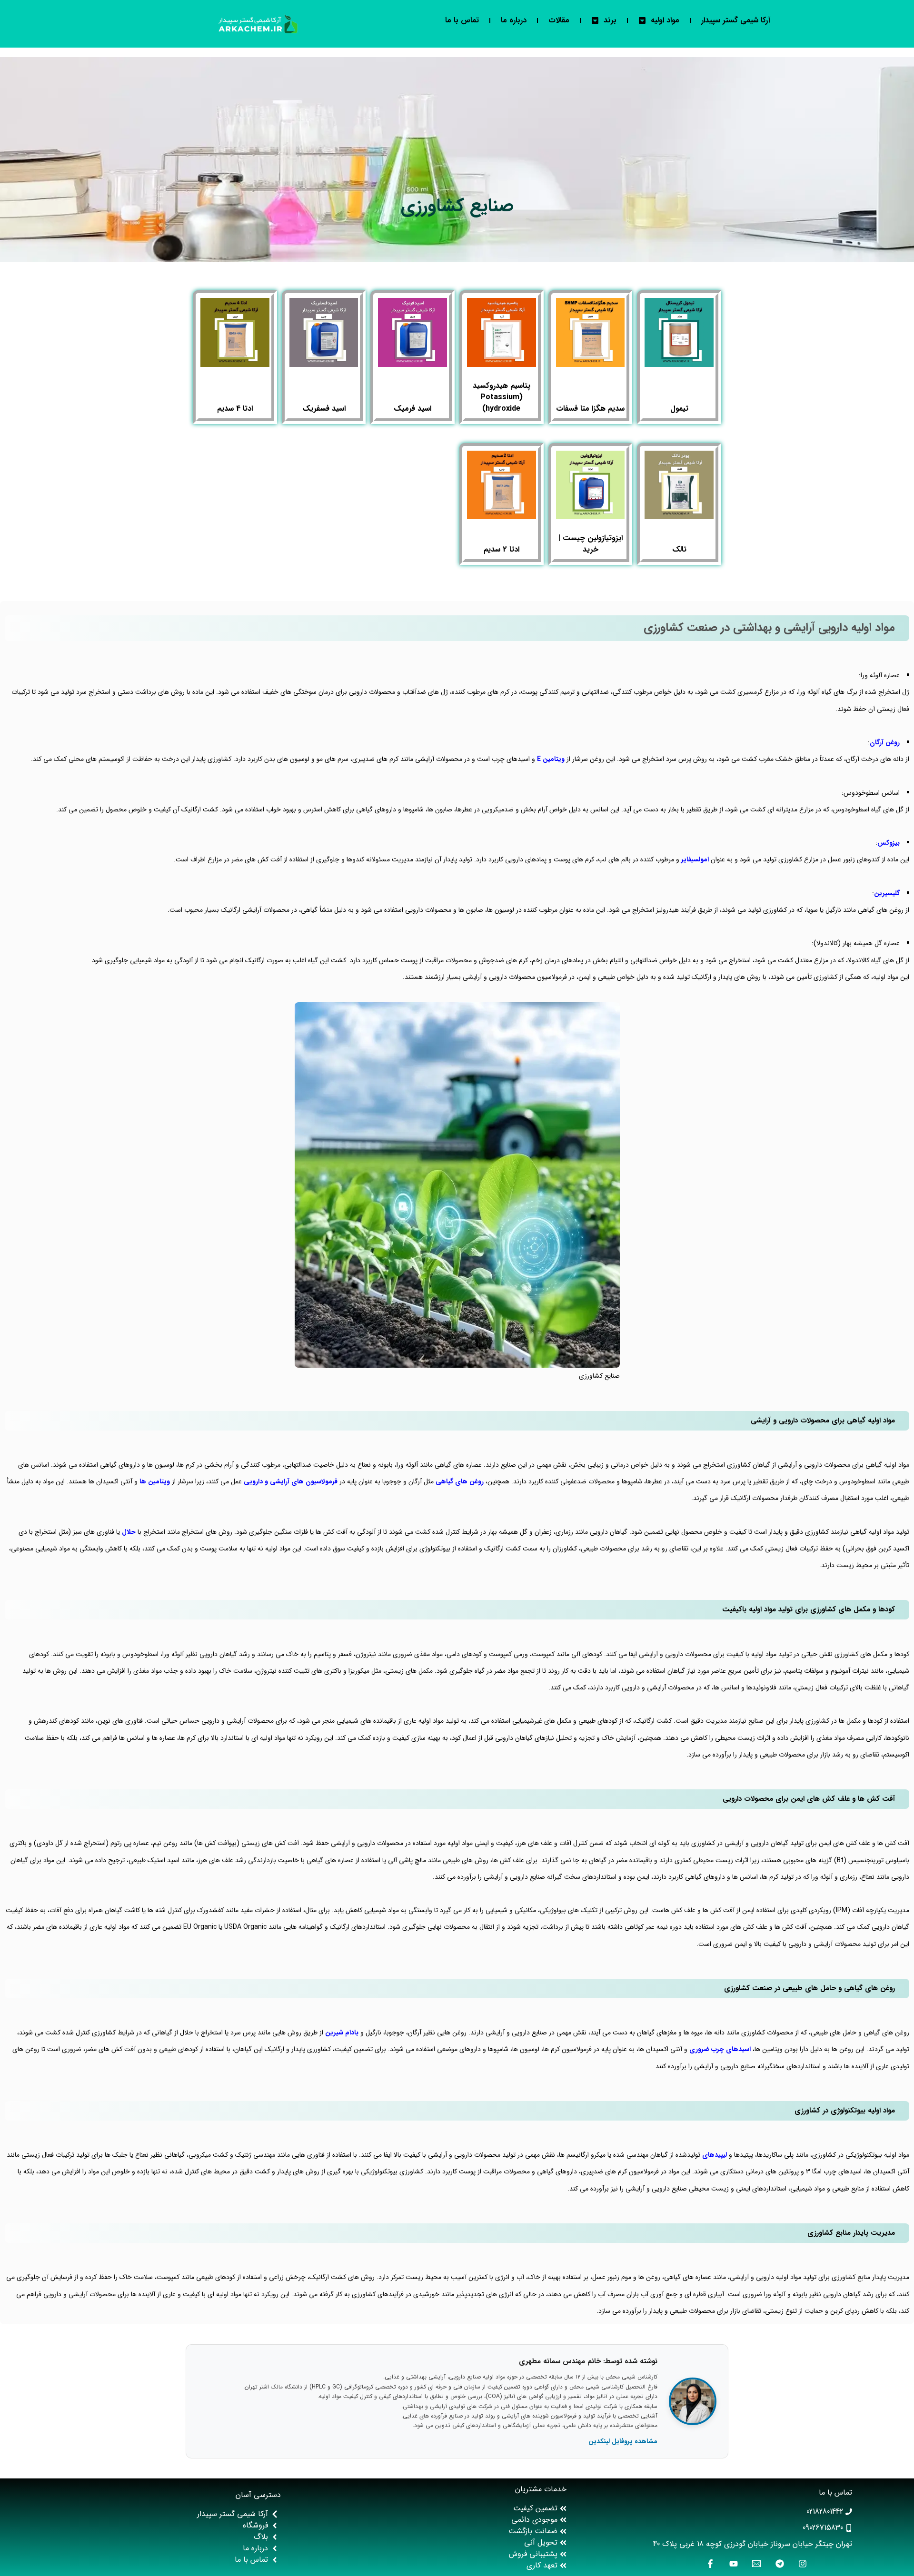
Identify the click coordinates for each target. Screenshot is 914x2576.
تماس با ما (462, 20)
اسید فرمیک (412, 409)
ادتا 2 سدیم (502, 549)
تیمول (679, 409)
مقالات (559, 20)
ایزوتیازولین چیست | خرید (591, 544)
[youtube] (731, 2564)
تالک (679, 549)
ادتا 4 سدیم (235, 409)
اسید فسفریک (324, 409)
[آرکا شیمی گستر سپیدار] (258, 24)
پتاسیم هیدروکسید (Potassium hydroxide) (502, 397)
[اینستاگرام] (800, 2564)
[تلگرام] (778, 2564)
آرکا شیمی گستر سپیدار (736, 20)
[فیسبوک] (708, 2564)
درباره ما (514, 20)
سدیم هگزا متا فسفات (590, 409)
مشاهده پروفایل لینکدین (623, 2441)
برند (610, 20)
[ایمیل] (754, 2564)
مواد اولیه (665, 20)
